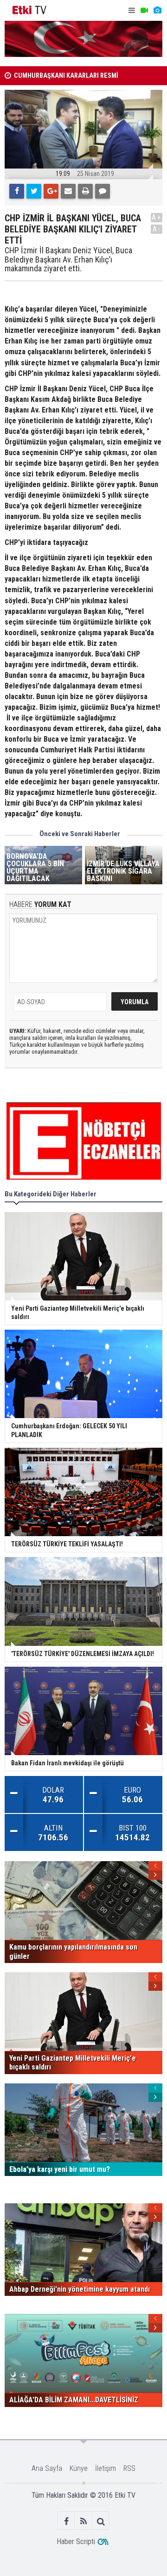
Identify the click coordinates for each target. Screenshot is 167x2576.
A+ (157, 217)
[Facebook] (17, 191)
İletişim (106, 2468)
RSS (129, 2468)
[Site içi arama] (101, 2521)
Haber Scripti (76, 2542)
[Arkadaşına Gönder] (68, 191)
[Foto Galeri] (157, 10)
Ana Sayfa (47, 2468)
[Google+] (51, 191)
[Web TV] (144, 10)
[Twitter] (34, 191)
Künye (79, 2468)
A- (157, 229)
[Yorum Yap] (103, 191)
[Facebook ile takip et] (67, 2521)
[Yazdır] (85, 191)
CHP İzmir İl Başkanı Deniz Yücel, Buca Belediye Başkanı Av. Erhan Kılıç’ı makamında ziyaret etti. (68, 259)
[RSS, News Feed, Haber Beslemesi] (84, 2521)
